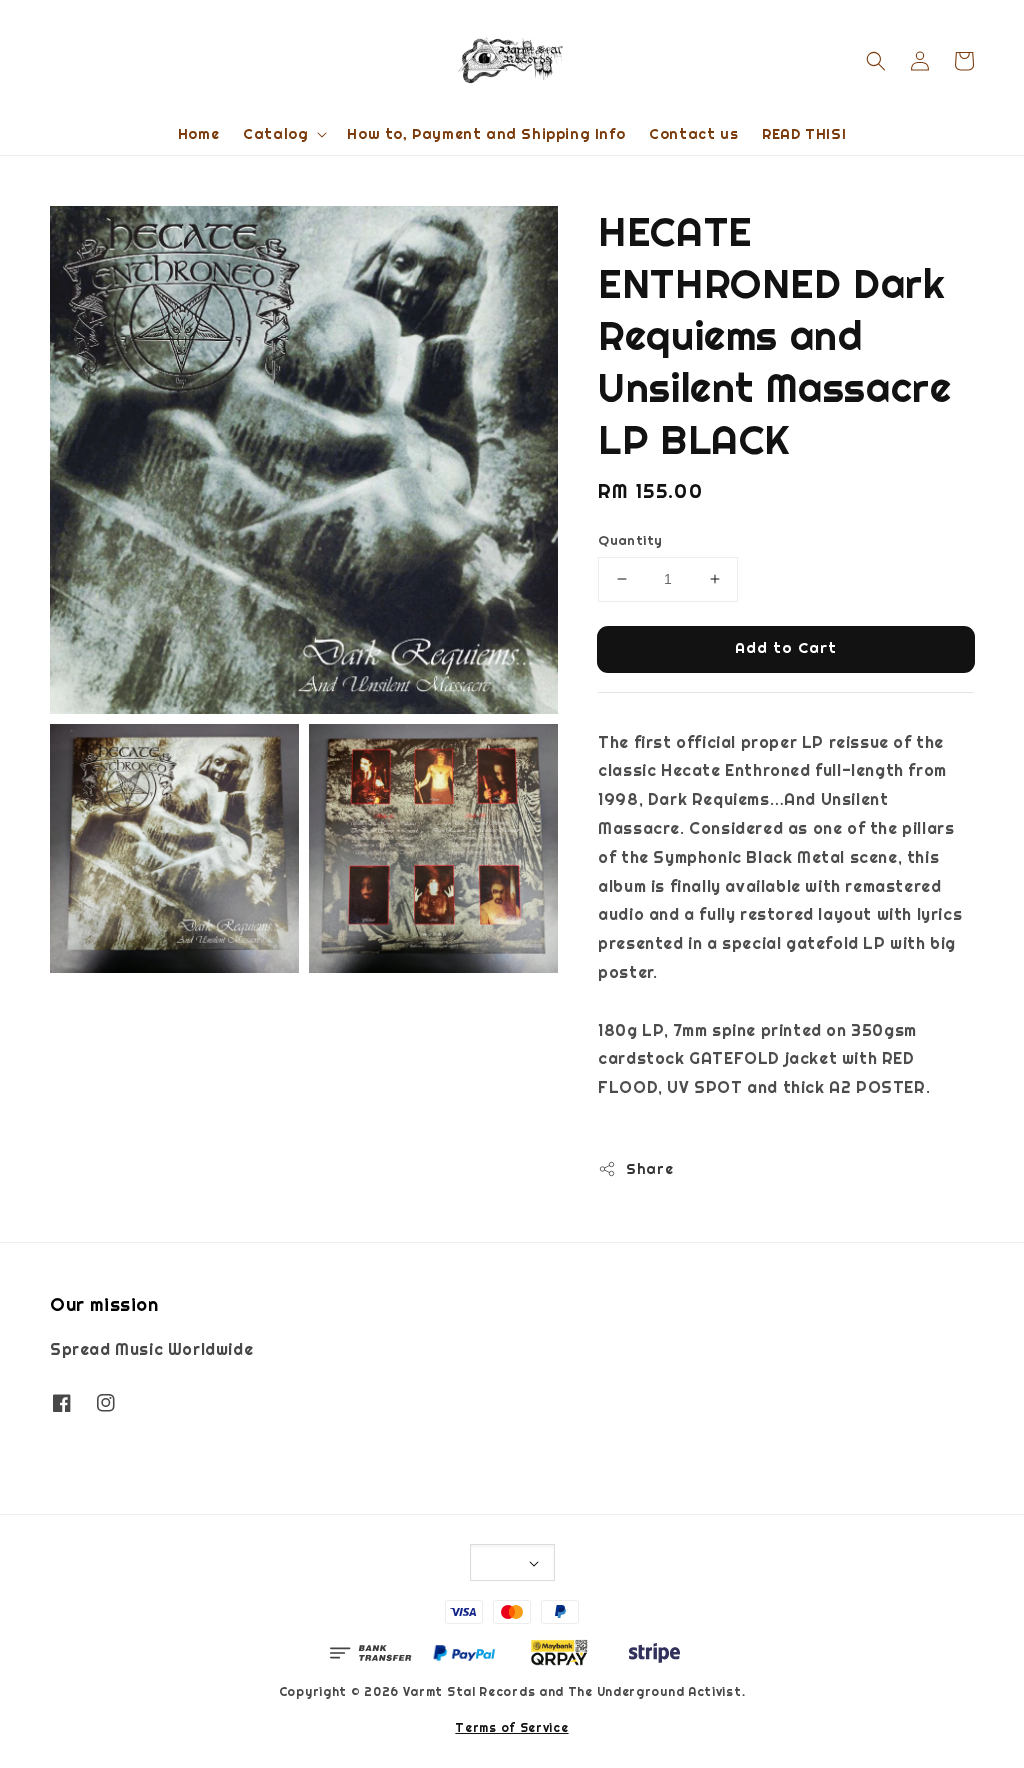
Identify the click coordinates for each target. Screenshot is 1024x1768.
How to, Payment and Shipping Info (486, 134)
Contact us (693, 134)
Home (198, 134)
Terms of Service (511, 1728)
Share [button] (649, 1169)
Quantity (630, 540)
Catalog (275, 134)
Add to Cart (786, 647)
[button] (876, 61)
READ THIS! (804, 134)
